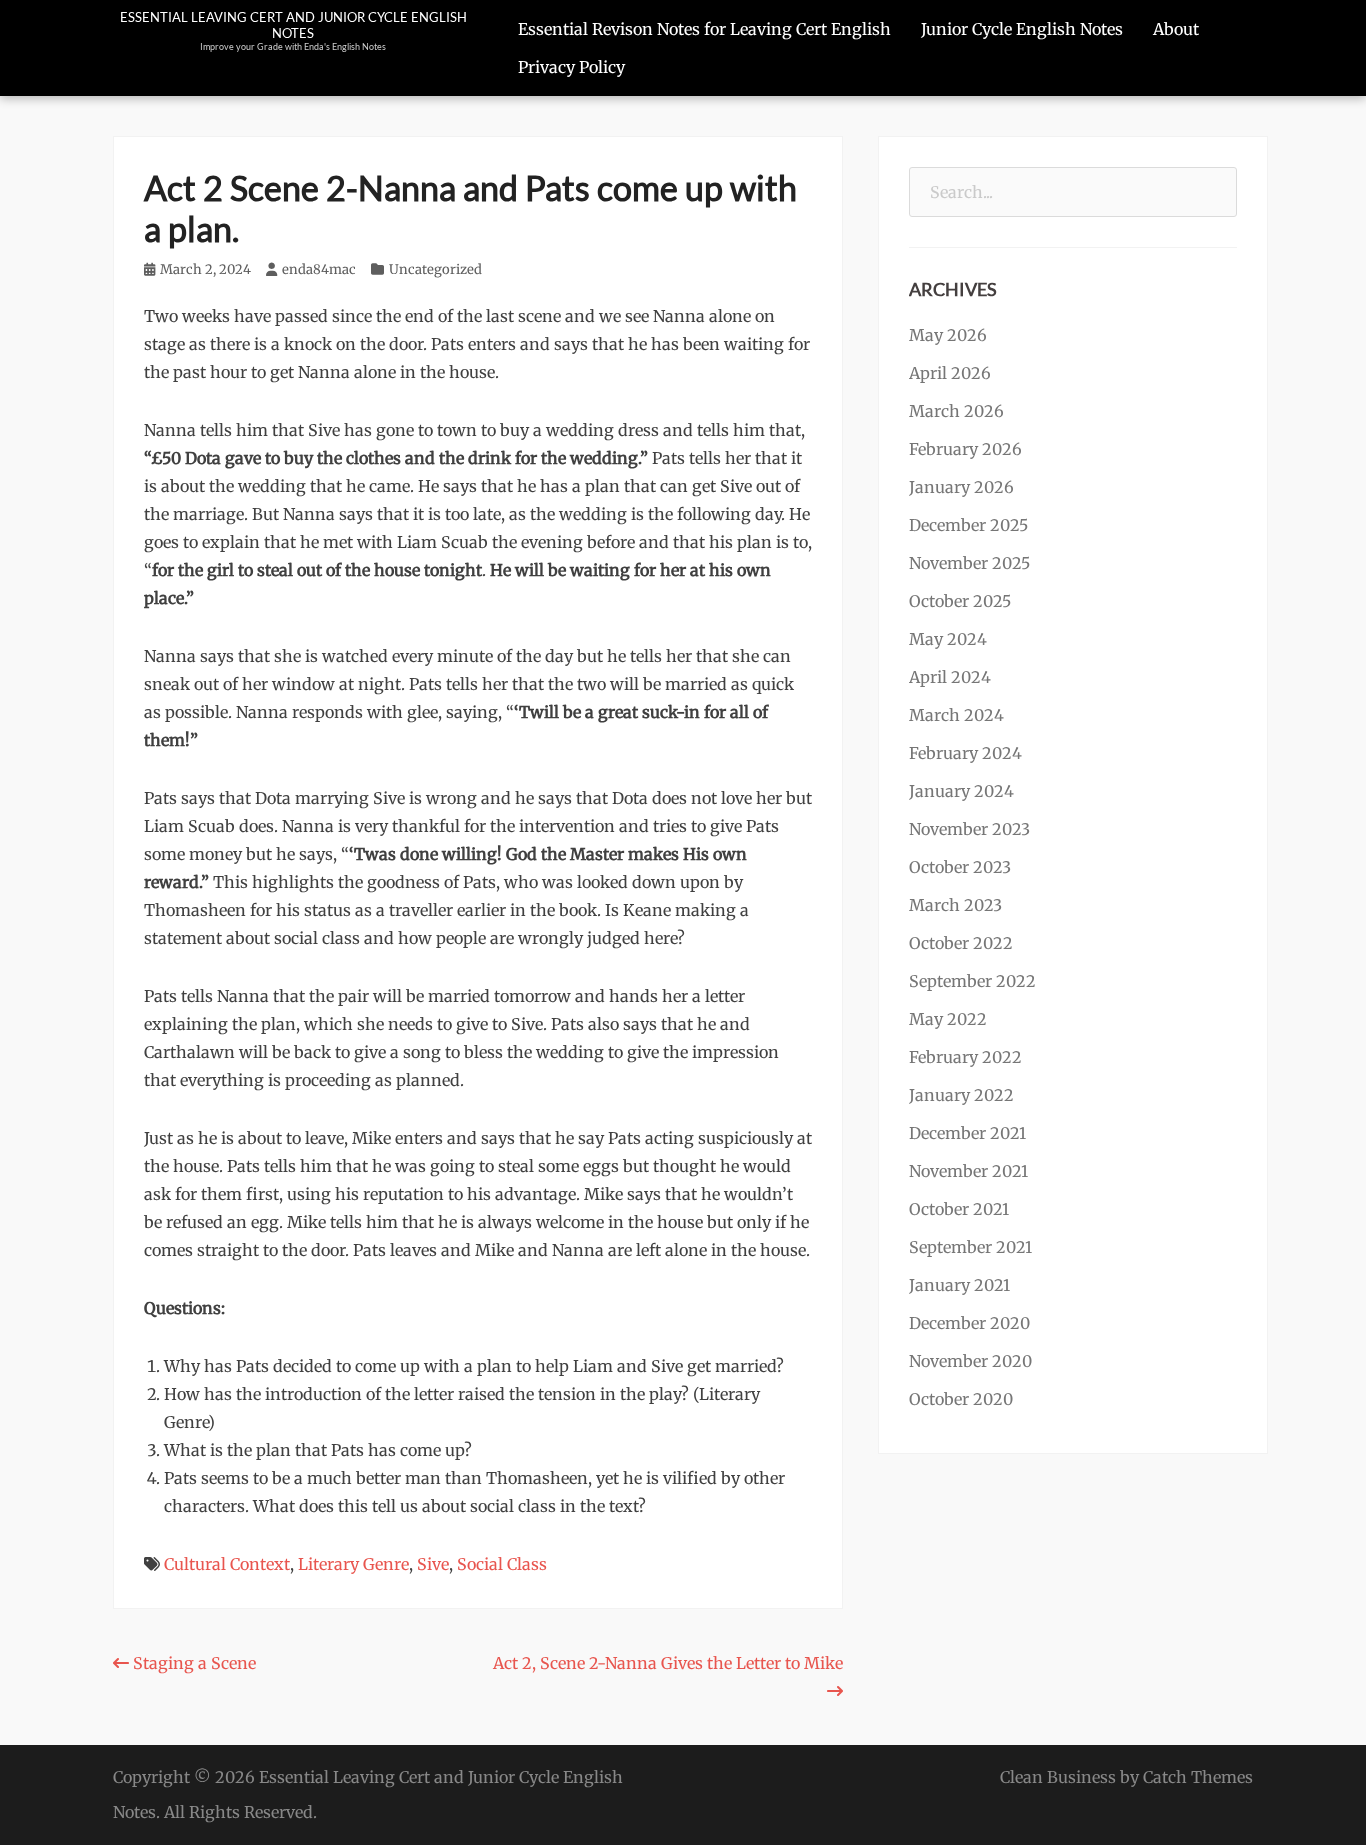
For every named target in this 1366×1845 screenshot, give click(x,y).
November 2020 (970, 1361)
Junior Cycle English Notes (1022, 29)
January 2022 (961, 1095)
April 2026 (950, 373)
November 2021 (968, 1171)
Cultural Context (227, 1564)
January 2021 (959, 1285)
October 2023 (960, 867)
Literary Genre (353, 1564)
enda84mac (319, 269)
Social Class (502, 1564)
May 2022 (948, 1019)
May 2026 (948, 335)
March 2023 (955, 905)
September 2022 (972, 981)
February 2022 (965, 1057)
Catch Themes (1198, 1777)
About (1176, 29)
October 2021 (959, 1209)
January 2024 (961, 791)
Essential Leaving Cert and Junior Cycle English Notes (293, 25)
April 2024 (950, 677)
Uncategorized (435, 269)
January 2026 (961, 487)
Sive (433, 1564)
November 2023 (969, 829)
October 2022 (961, 943)
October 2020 (961, 1399)
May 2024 (948, 639)
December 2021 (967, 1133)
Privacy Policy (571, 67)
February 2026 (965, 449)
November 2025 (969, 563)
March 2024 (956, 715)
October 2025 (960, 601)
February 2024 (965, 753)
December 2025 (968, 525)
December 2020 (969, 1323)
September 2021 (970, 1247)
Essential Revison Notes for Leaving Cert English (704, 29)
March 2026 (956, 411)
